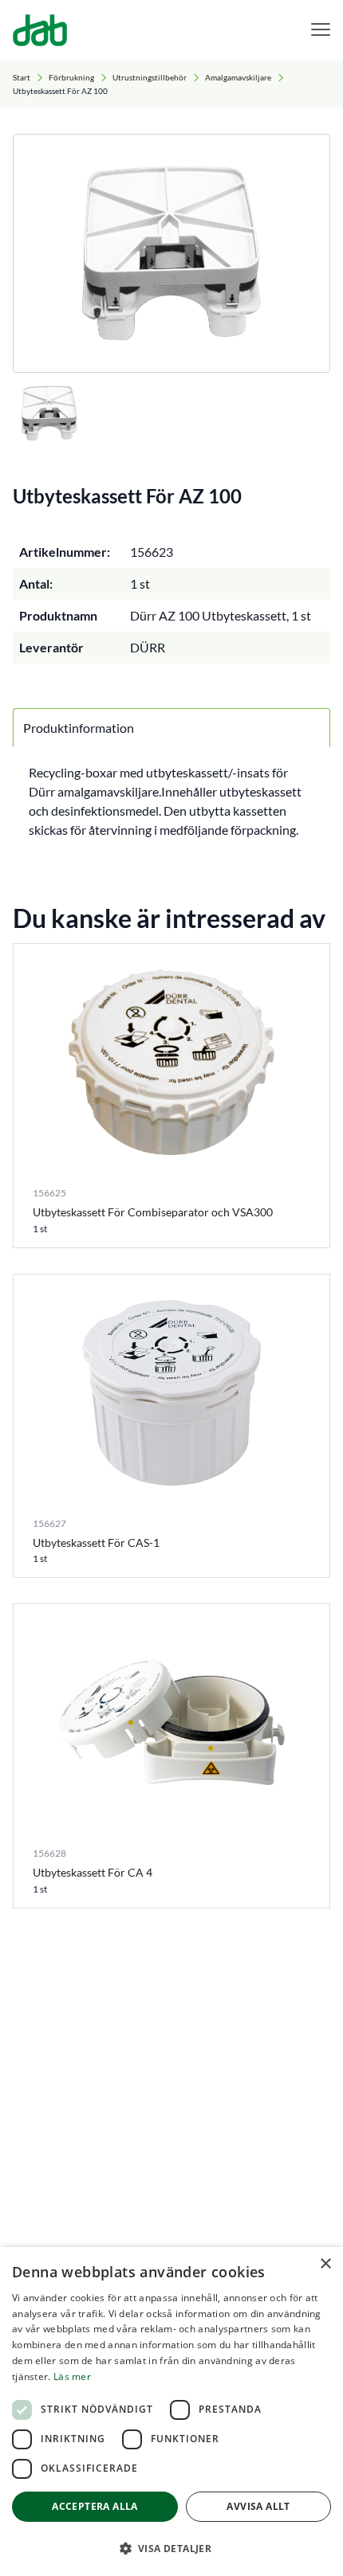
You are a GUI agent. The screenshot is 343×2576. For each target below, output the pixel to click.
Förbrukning (71, 77)
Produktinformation (79, 728)
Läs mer (72, 2376)
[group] (171, 253)
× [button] (325, 2264)
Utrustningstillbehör (150, 77)
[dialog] (171, 2412)
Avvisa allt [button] (258, 2506)
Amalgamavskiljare (238, 77)
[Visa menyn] (321, 30)
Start (22, 77)
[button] (171, 2548)
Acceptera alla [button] (95, 2506)
